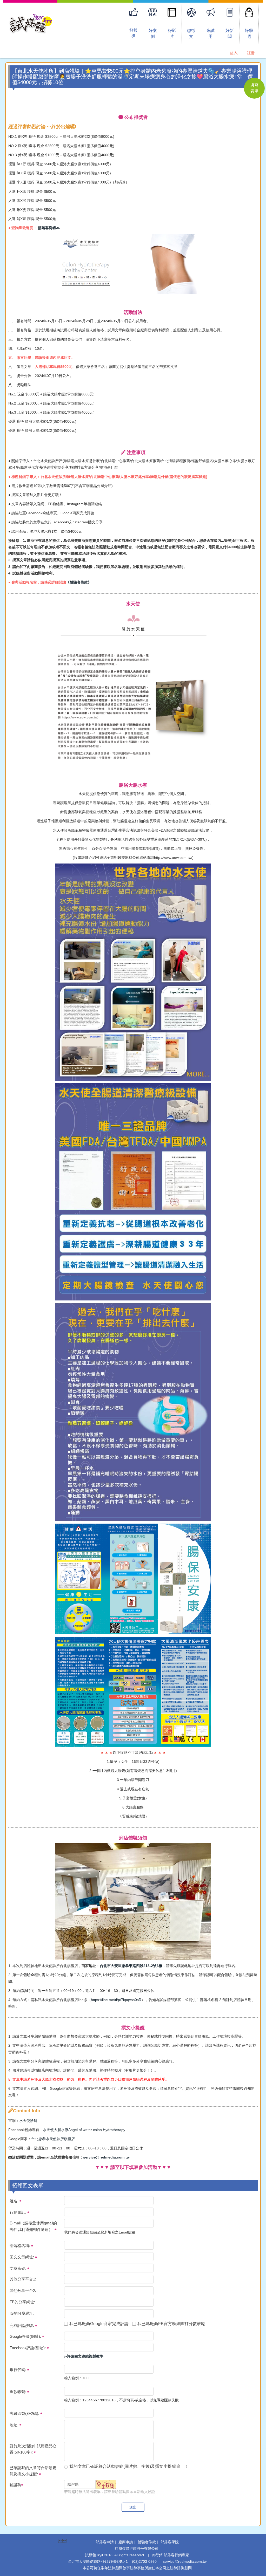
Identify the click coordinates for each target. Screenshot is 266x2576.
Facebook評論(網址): (28, 2348)
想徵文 (191, 33)
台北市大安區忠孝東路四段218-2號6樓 (131, 1966)
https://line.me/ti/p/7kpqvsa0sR (116, 2000)
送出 (133, 2507)
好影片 (172, 33)
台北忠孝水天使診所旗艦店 (53, 2139)
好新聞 (230, 33)
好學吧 (249, 33)
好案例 (153, 33)
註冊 (251, 53)
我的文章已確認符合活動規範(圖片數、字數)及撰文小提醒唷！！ (129, 2466)
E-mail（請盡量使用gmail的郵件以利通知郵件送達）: (33, 2226)
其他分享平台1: (23, 2279)
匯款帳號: (18, 2392)
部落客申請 (105, 2542)
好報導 (134, 33)
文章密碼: (18, 2268)
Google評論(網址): (26, 2336)
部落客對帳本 (49, 228)
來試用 (210, 33)
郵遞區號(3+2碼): (25, 2413)
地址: (15, 2425)
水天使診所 (28, 2121)
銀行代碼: (18, 2370)
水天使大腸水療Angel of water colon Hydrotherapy (84, 2130)
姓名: (15, 2201)
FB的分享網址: (22, 2302)
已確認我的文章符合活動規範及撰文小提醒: (33, 2471)
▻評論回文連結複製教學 (84, 2356)
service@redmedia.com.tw (106, 2157)
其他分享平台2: (23, 2290)
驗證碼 (15, 2485)
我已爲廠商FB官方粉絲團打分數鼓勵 (171, 2324)
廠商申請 (126, 2542)
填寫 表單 (254, 88)
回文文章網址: (22, 2257)
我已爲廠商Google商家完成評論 (99, 2324)
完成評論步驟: (22, 2325)
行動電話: (18, 2212)
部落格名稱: (20, 2246)
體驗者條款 (147, 2542)
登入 (234, 53)
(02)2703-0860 (144, 2561)
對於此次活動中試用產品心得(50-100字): (33, 2449)
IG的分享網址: (22, 2313)
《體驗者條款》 (79, 582)
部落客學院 (170, 2542)
